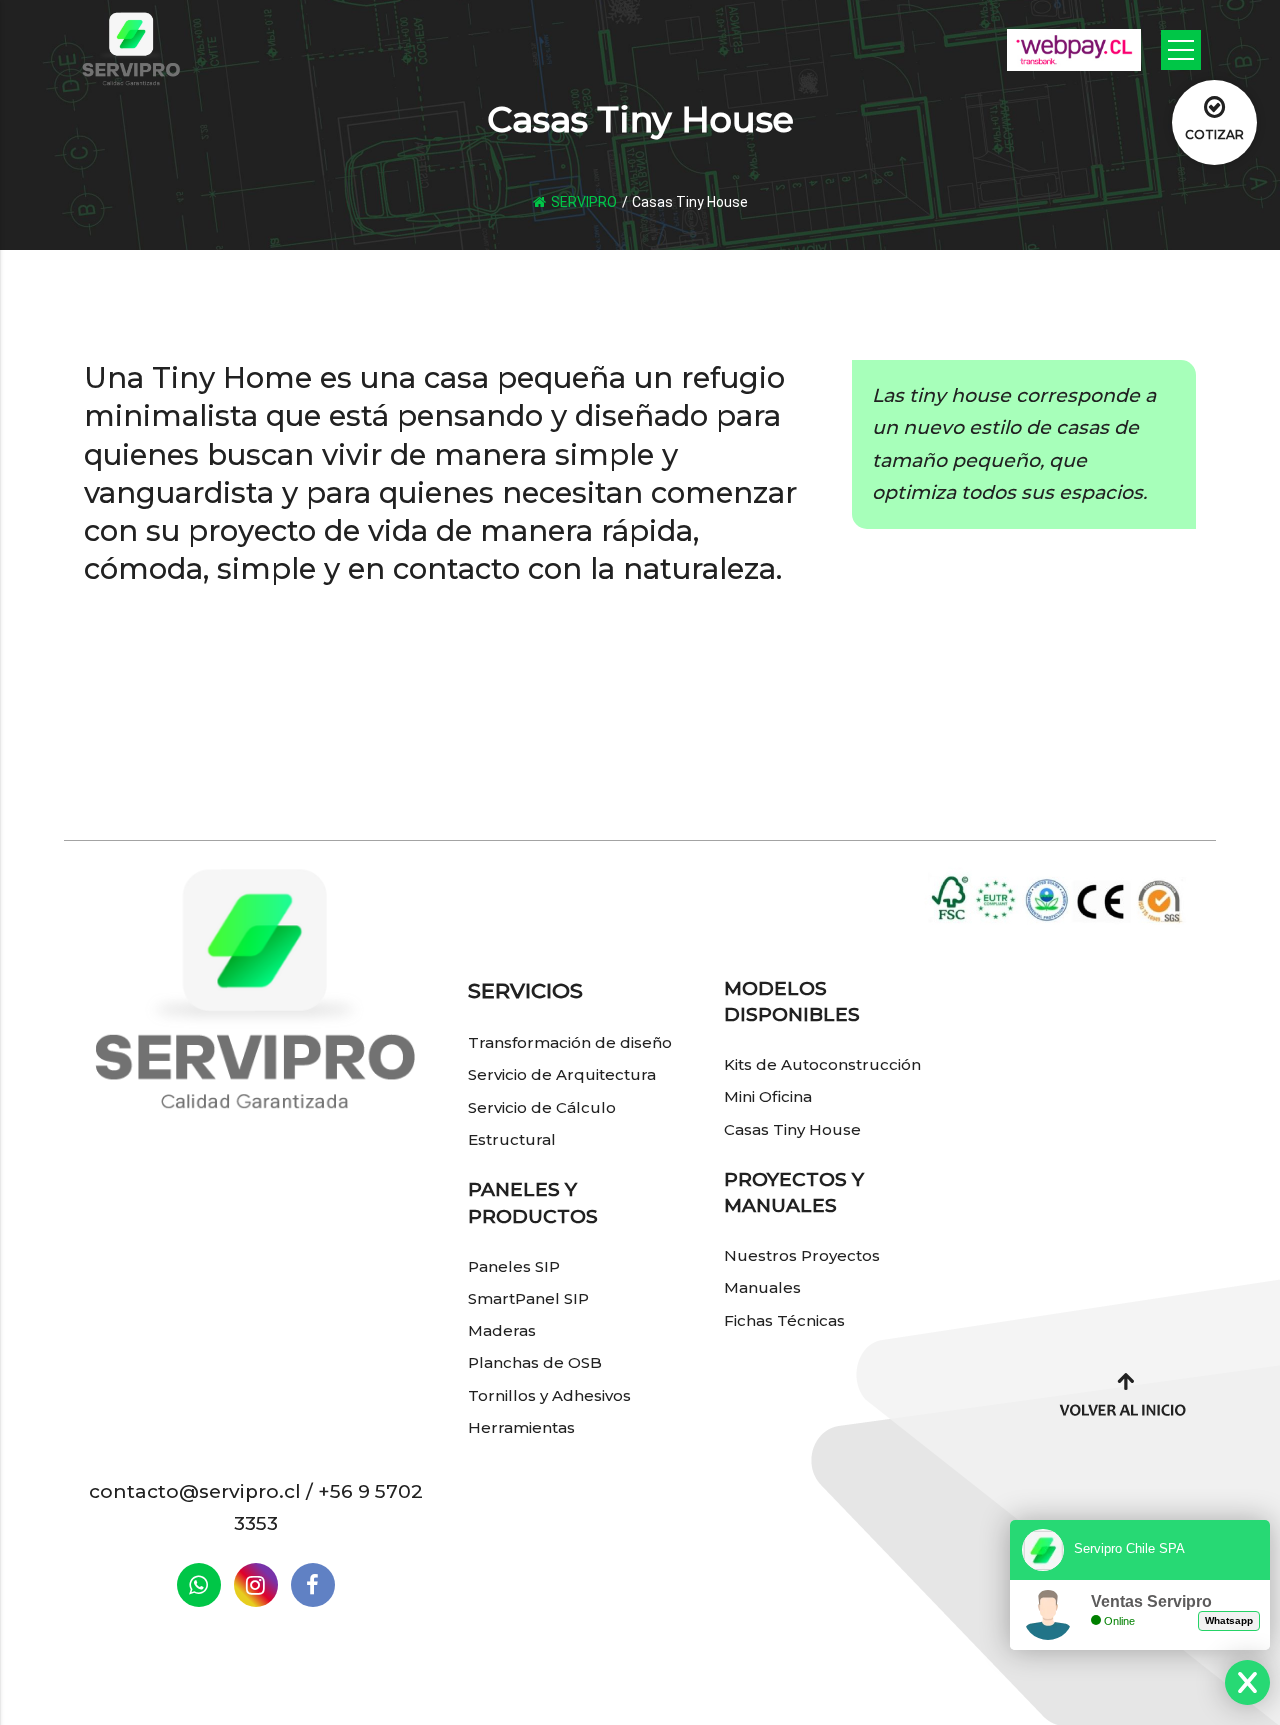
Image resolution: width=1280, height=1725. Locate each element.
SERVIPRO (584, 202)
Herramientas (521, 1427)
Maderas (502, 1330)
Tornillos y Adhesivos (549, 1395)
